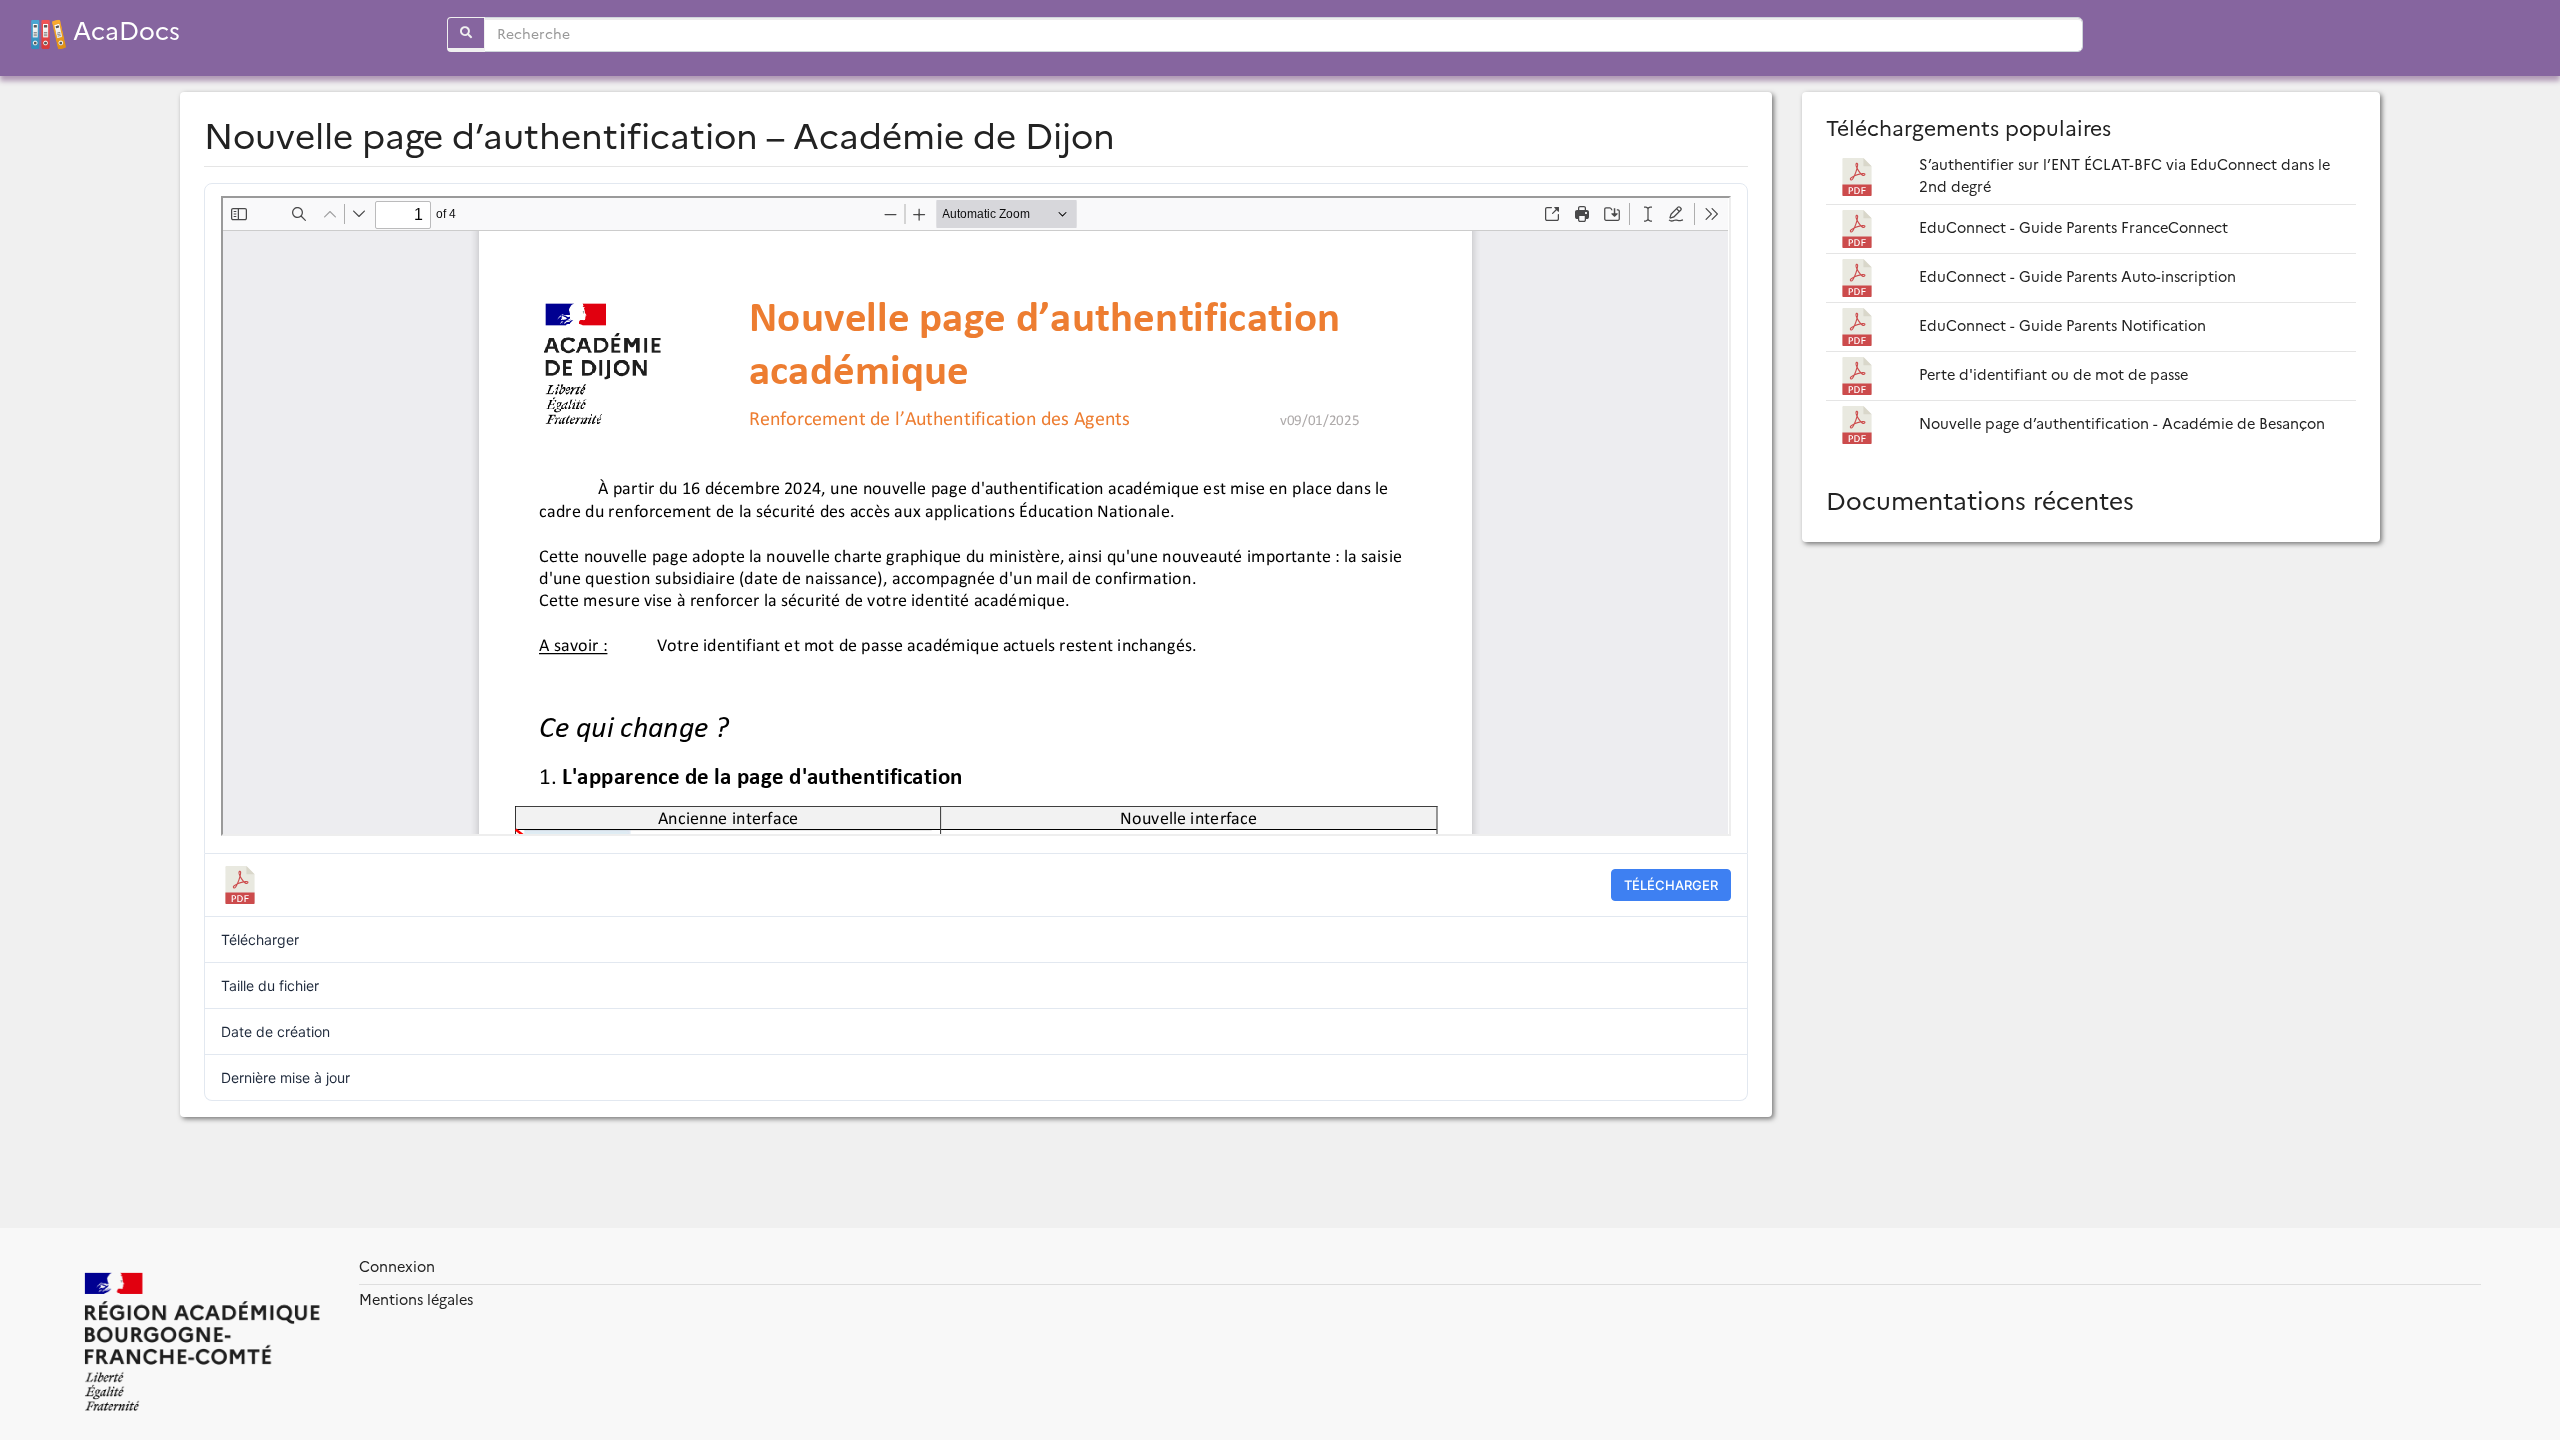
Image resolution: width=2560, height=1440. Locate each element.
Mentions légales (416, 1300)
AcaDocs (123, 31)
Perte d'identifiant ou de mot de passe (2053, 375)
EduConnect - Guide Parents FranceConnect (2073, 228)
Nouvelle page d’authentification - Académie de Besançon (2122, 424)
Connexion (397, 1267)
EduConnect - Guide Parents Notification (2062, 326)
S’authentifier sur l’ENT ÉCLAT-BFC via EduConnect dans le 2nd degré (2124, 176)
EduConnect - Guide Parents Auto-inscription (2077, 277)
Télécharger (1671, 885)
